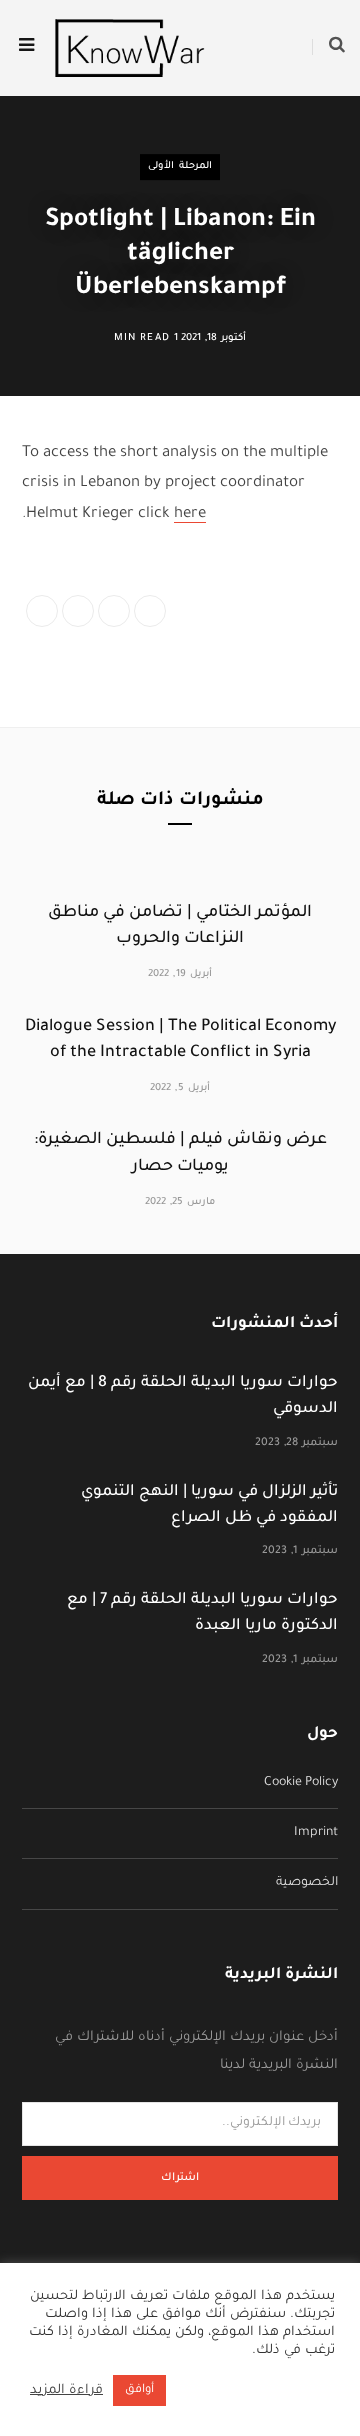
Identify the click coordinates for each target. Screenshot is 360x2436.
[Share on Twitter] (78, 611)
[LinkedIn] (114, 611)
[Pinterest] (150, 611)
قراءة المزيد (66, 2391)
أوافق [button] (139, 2390)
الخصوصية (307, 1883)
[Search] (328, 48)
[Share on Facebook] (42, 611)
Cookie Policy (301, 1783)
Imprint (316, 1833)
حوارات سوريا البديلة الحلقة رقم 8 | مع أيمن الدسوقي (183, 1396)
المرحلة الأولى (179, 166)
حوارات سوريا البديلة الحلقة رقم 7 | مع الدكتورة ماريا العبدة (202, 1613)
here (190, 514)
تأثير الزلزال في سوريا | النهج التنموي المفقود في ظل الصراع (209, 1505)
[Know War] (130, 48)
